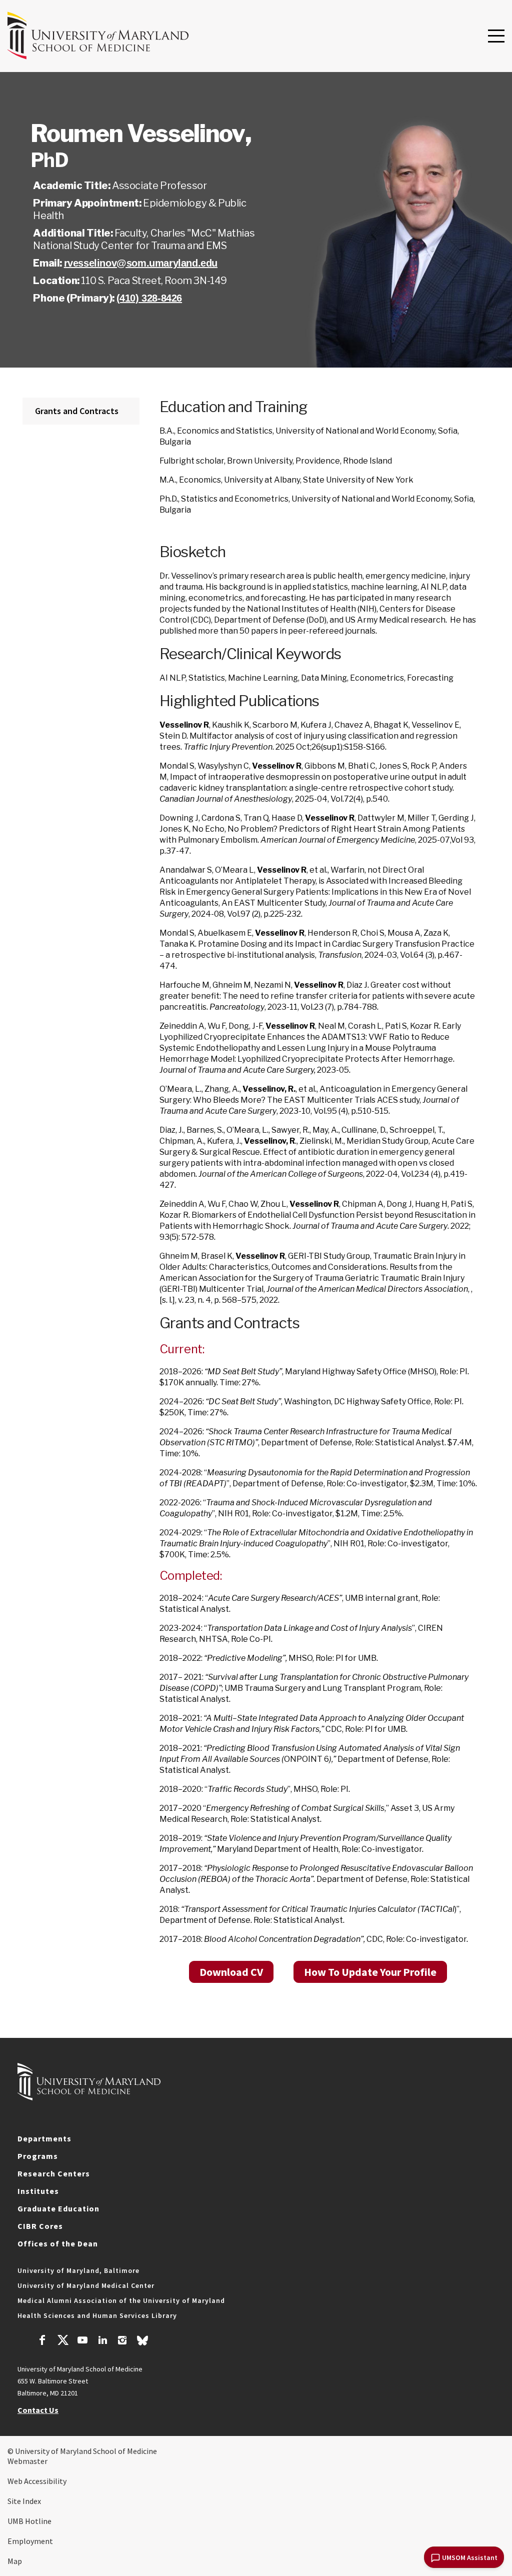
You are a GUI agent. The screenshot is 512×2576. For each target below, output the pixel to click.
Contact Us (38, 2410)
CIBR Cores (40, 2226)
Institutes (38, 2191)
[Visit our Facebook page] (42, 2341)
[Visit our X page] (62, 2341)
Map (15, 2561)
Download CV (231, 1972)
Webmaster (27, 2461)
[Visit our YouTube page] (82, 2341)
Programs (38, 2156)
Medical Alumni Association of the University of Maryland (121, 2300)
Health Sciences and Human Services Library (97, 2315)
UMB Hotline (29, 2521)
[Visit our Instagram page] (122, 2341)
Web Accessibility (37, 2481)
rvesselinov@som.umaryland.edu (141, 263)
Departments (44, 2138)
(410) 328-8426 (149, 298)
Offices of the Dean (58, 2243)
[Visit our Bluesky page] (142, 2343)
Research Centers (54, 2173)
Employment (30, 2541)
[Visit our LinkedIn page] (102, 2341)
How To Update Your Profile (370, 1972)
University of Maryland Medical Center (86, 2285)
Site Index (24, 2501)
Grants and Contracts (77, 411)
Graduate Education (58, 2208)
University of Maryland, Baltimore (78, 2270)
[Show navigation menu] (496, 37)
